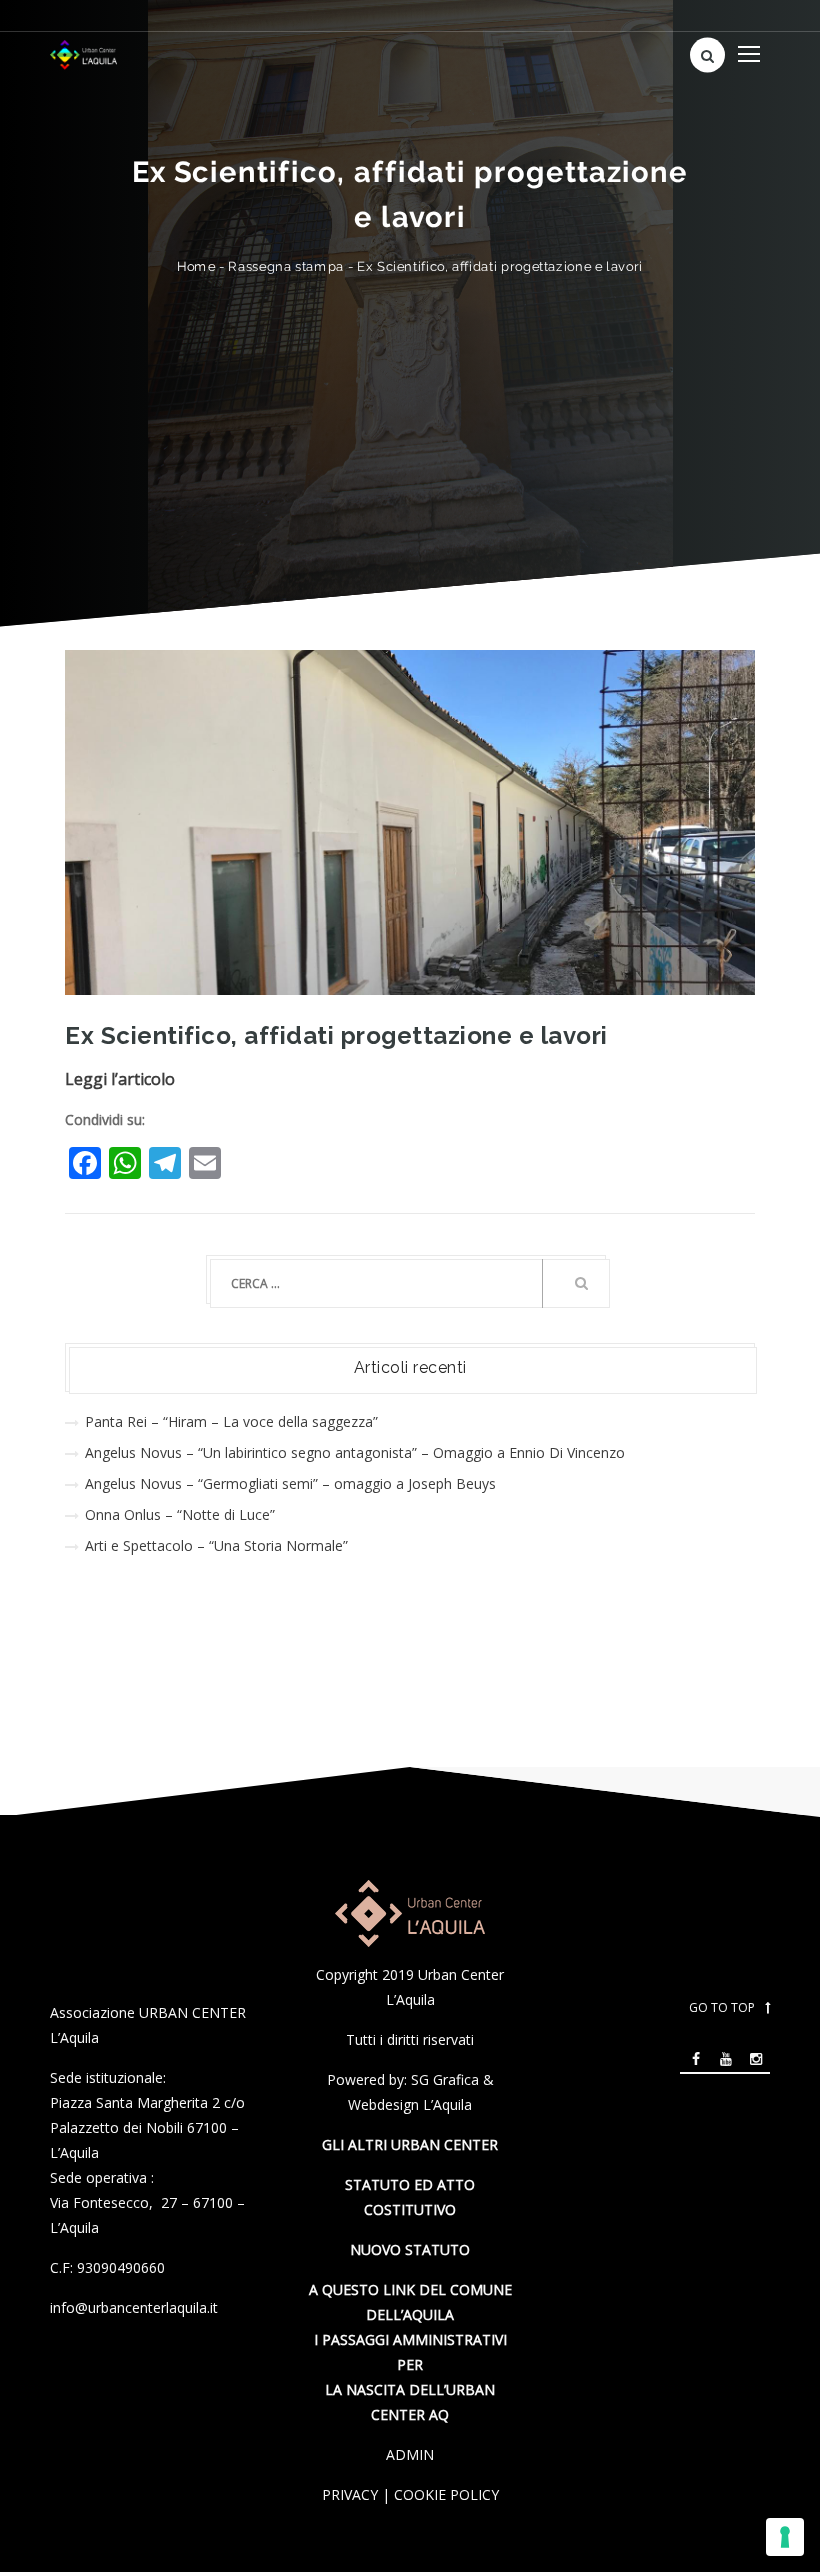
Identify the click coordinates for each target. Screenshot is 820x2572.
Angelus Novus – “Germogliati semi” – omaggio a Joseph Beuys (290, 1483)
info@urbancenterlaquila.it (134, 2307)
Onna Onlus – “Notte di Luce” (180, 1514)
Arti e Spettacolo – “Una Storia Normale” (216, 1545)
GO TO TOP (722, 2007)
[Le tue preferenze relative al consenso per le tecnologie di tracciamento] (785, 2537)
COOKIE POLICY (446, 2494)
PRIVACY (350, 2494)
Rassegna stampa (286, 266)
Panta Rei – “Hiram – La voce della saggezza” (231, 1421)
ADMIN (410, 2454)
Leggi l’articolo (120, 1079)
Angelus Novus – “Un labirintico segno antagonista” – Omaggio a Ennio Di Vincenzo (355, 1452)
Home (196, 266)
